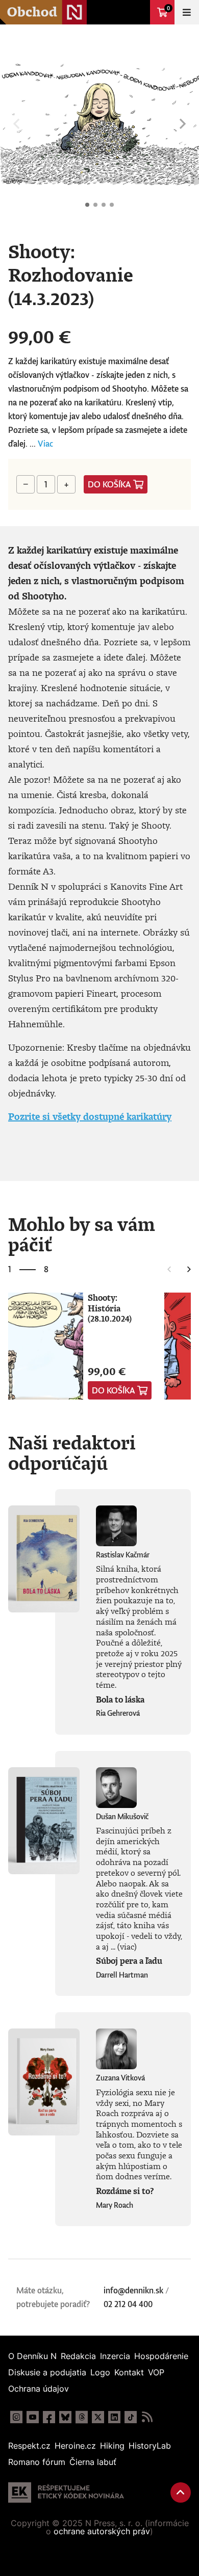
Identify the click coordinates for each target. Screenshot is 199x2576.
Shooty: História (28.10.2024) (110, 1308)
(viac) (127, 1947)
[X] (98, 2417)
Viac (45, 444)
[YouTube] (33, 2417)
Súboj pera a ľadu (129, 1961)
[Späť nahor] (181, 2492)
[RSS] (147, 2417)
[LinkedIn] (114, 2417)
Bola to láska (120, 1700)
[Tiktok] (131, 2417)
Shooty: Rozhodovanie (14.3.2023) (87, 205)
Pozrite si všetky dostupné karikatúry (90, 1116)
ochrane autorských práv (102, 2531)
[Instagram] (16, 2417)
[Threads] (82, 2417)
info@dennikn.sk (133, 2290)
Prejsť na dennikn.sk (138, 12)
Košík (168, 8)
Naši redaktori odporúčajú (72, 1453)
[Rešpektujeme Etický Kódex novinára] (66, 2492)
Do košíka (109, 484)
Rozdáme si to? (125, 2191)
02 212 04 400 (128, 2304)
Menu (187, 12)
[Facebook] (49, 2417)
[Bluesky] (65, 2417)
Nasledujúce (183, 124)
